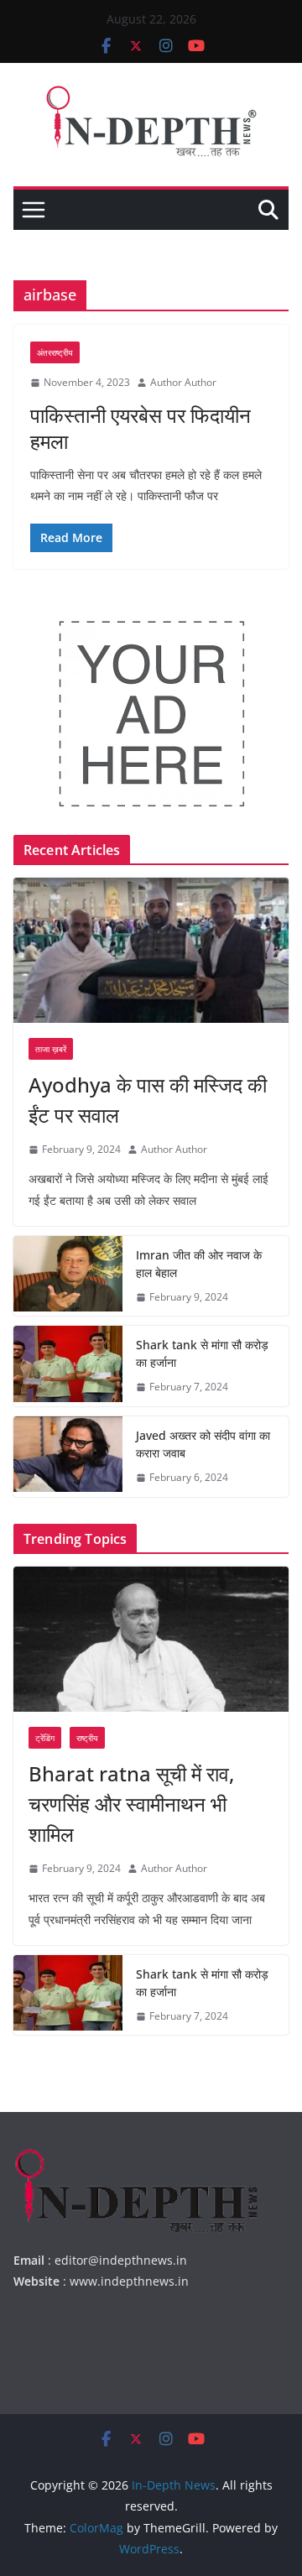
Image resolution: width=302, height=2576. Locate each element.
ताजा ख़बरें (51, 1049)
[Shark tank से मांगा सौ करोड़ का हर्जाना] (68, 1366)
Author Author (183, 382)
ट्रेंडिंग (45, 1738)
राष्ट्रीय (87, 1738)
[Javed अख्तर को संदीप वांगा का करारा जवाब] (68, 1457)
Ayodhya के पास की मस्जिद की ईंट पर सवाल (148, 1100)
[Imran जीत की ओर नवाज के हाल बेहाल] (68, 1276)
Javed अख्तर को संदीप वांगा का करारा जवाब (203, 1444)
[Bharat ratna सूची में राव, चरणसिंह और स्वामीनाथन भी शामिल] (151, 1639)
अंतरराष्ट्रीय (55, 352)
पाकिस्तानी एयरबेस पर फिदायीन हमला (141, 428)
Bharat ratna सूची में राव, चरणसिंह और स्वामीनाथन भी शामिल (131, 1804)
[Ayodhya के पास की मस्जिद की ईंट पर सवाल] (151, 950)
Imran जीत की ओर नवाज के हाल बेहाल (199, 1264)
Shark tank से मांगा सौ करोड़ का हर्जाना (202, 1353)
